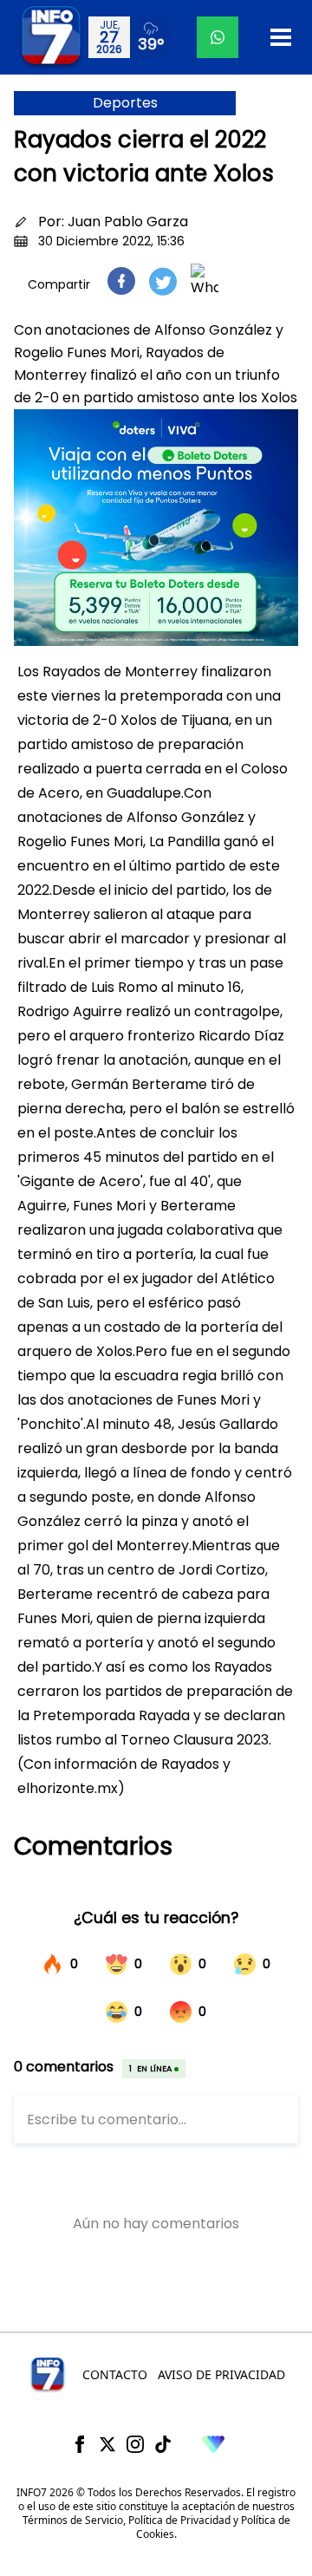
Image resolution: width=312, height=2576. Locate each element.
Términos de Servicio (73, 2520)
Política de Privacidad (179, 2520)
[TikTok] (163, 2444)
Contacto (115, 2374)
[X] (107, 2444)
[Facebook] (80, 2444)
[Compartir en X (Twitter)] (163, 281)
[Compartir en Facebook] (121, 281)
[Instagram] (135, 2444)
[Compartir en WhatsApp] (205, 281)
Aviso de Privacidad (221, 2374)
